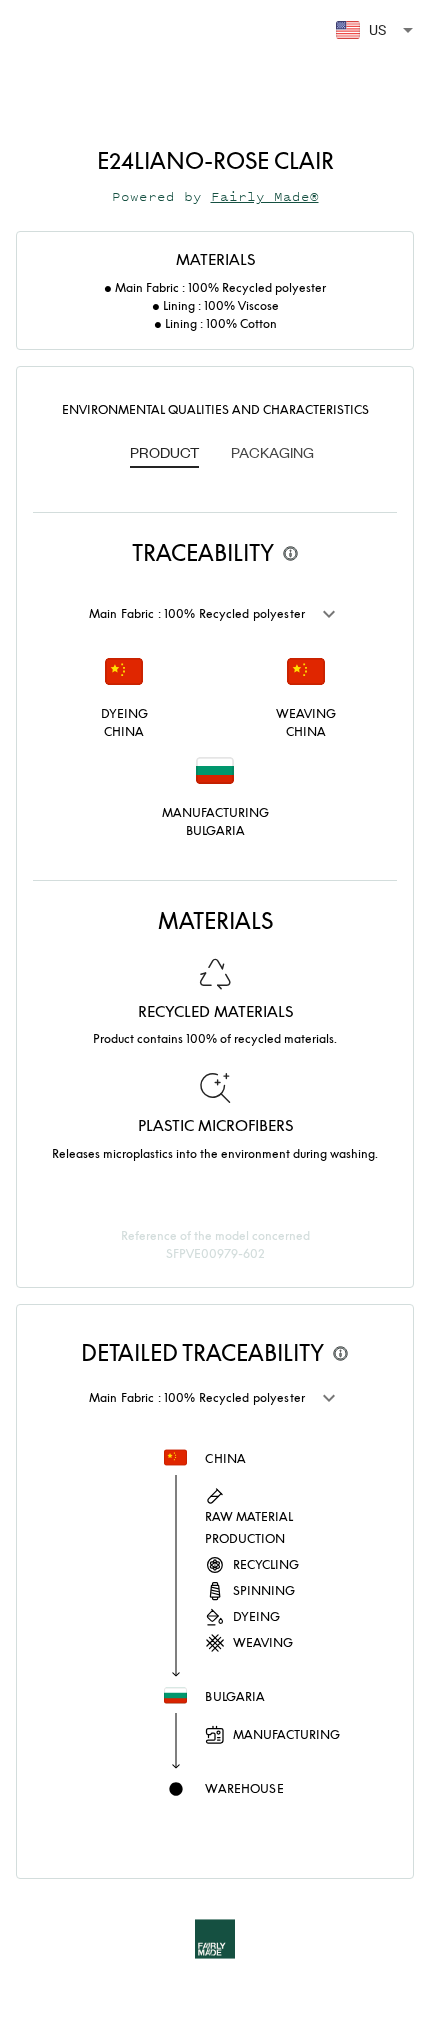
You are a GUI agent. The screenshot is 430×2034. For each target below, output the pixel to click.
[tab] (164, 454)
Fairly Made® (265, 196)
